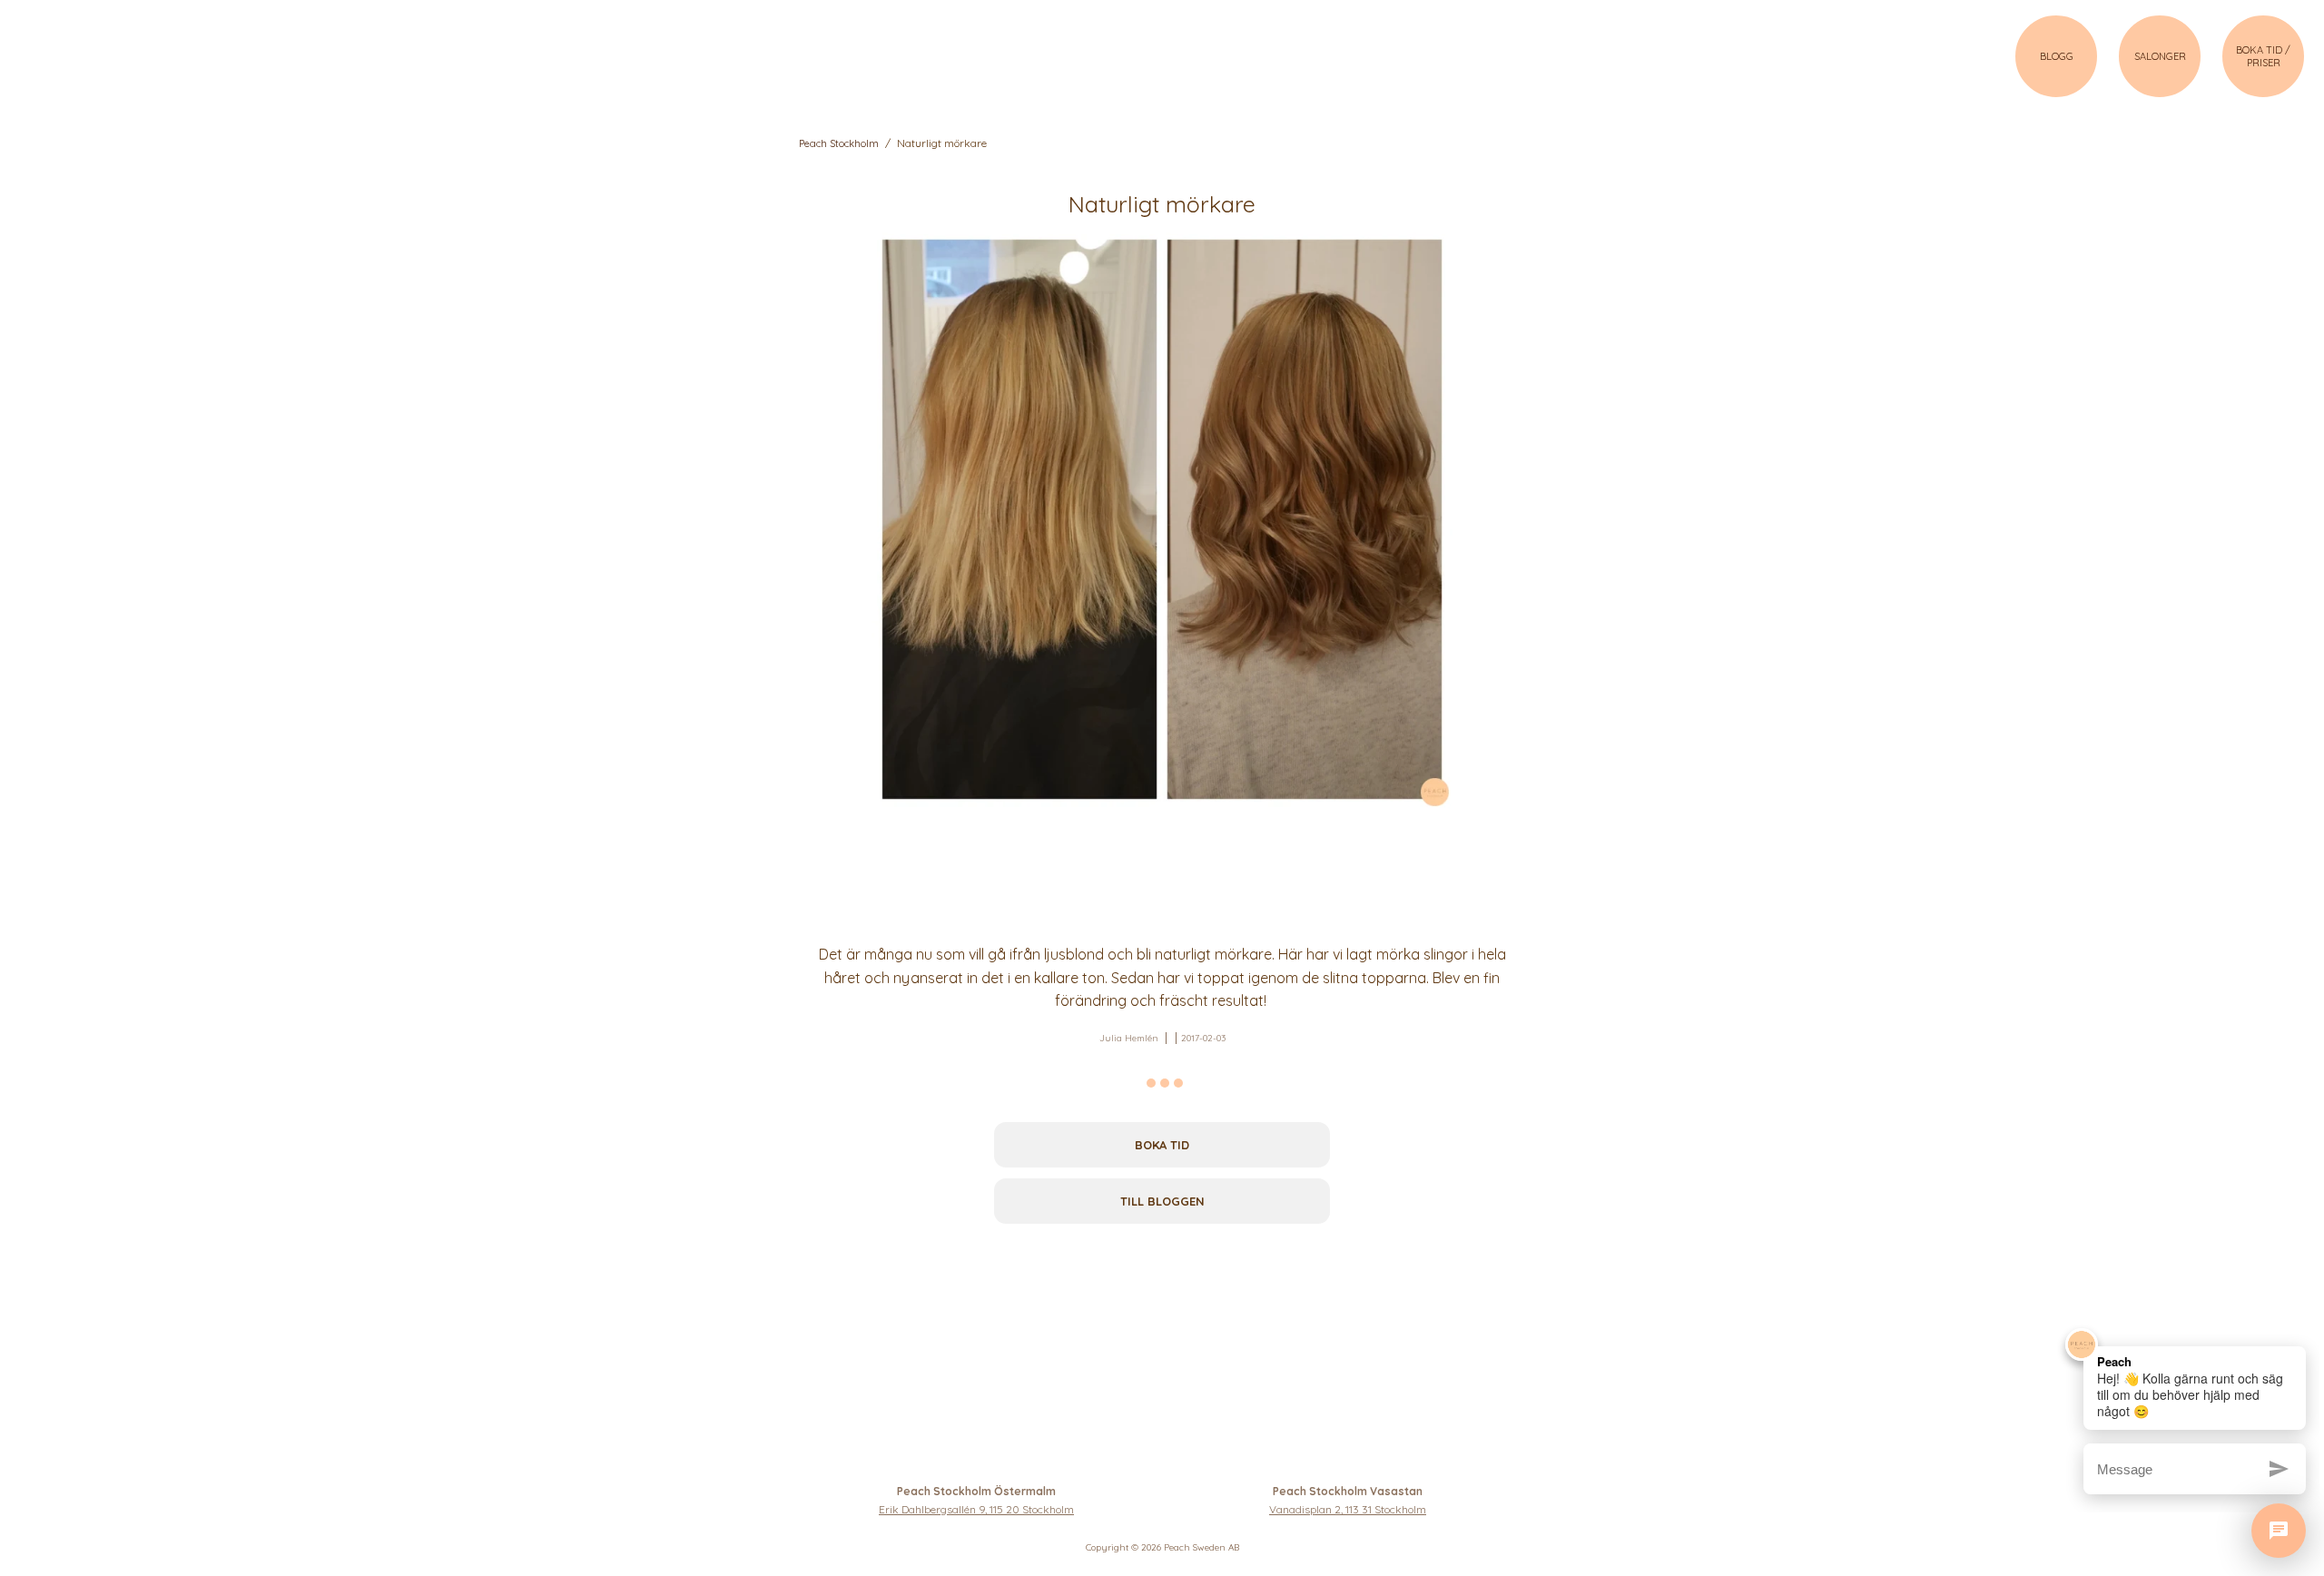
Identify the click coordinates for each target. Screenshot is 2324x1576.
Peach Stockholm (839, 143)
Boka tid (1162, 1145)
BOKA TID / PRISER (2263, 56)
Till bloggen (1162, 1201)
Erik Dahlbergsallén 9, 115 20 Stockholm (976, 1509)
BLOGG (2057, 56)
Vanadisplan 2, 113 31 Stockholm (1348, 1509)
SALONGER (2160, 56)
